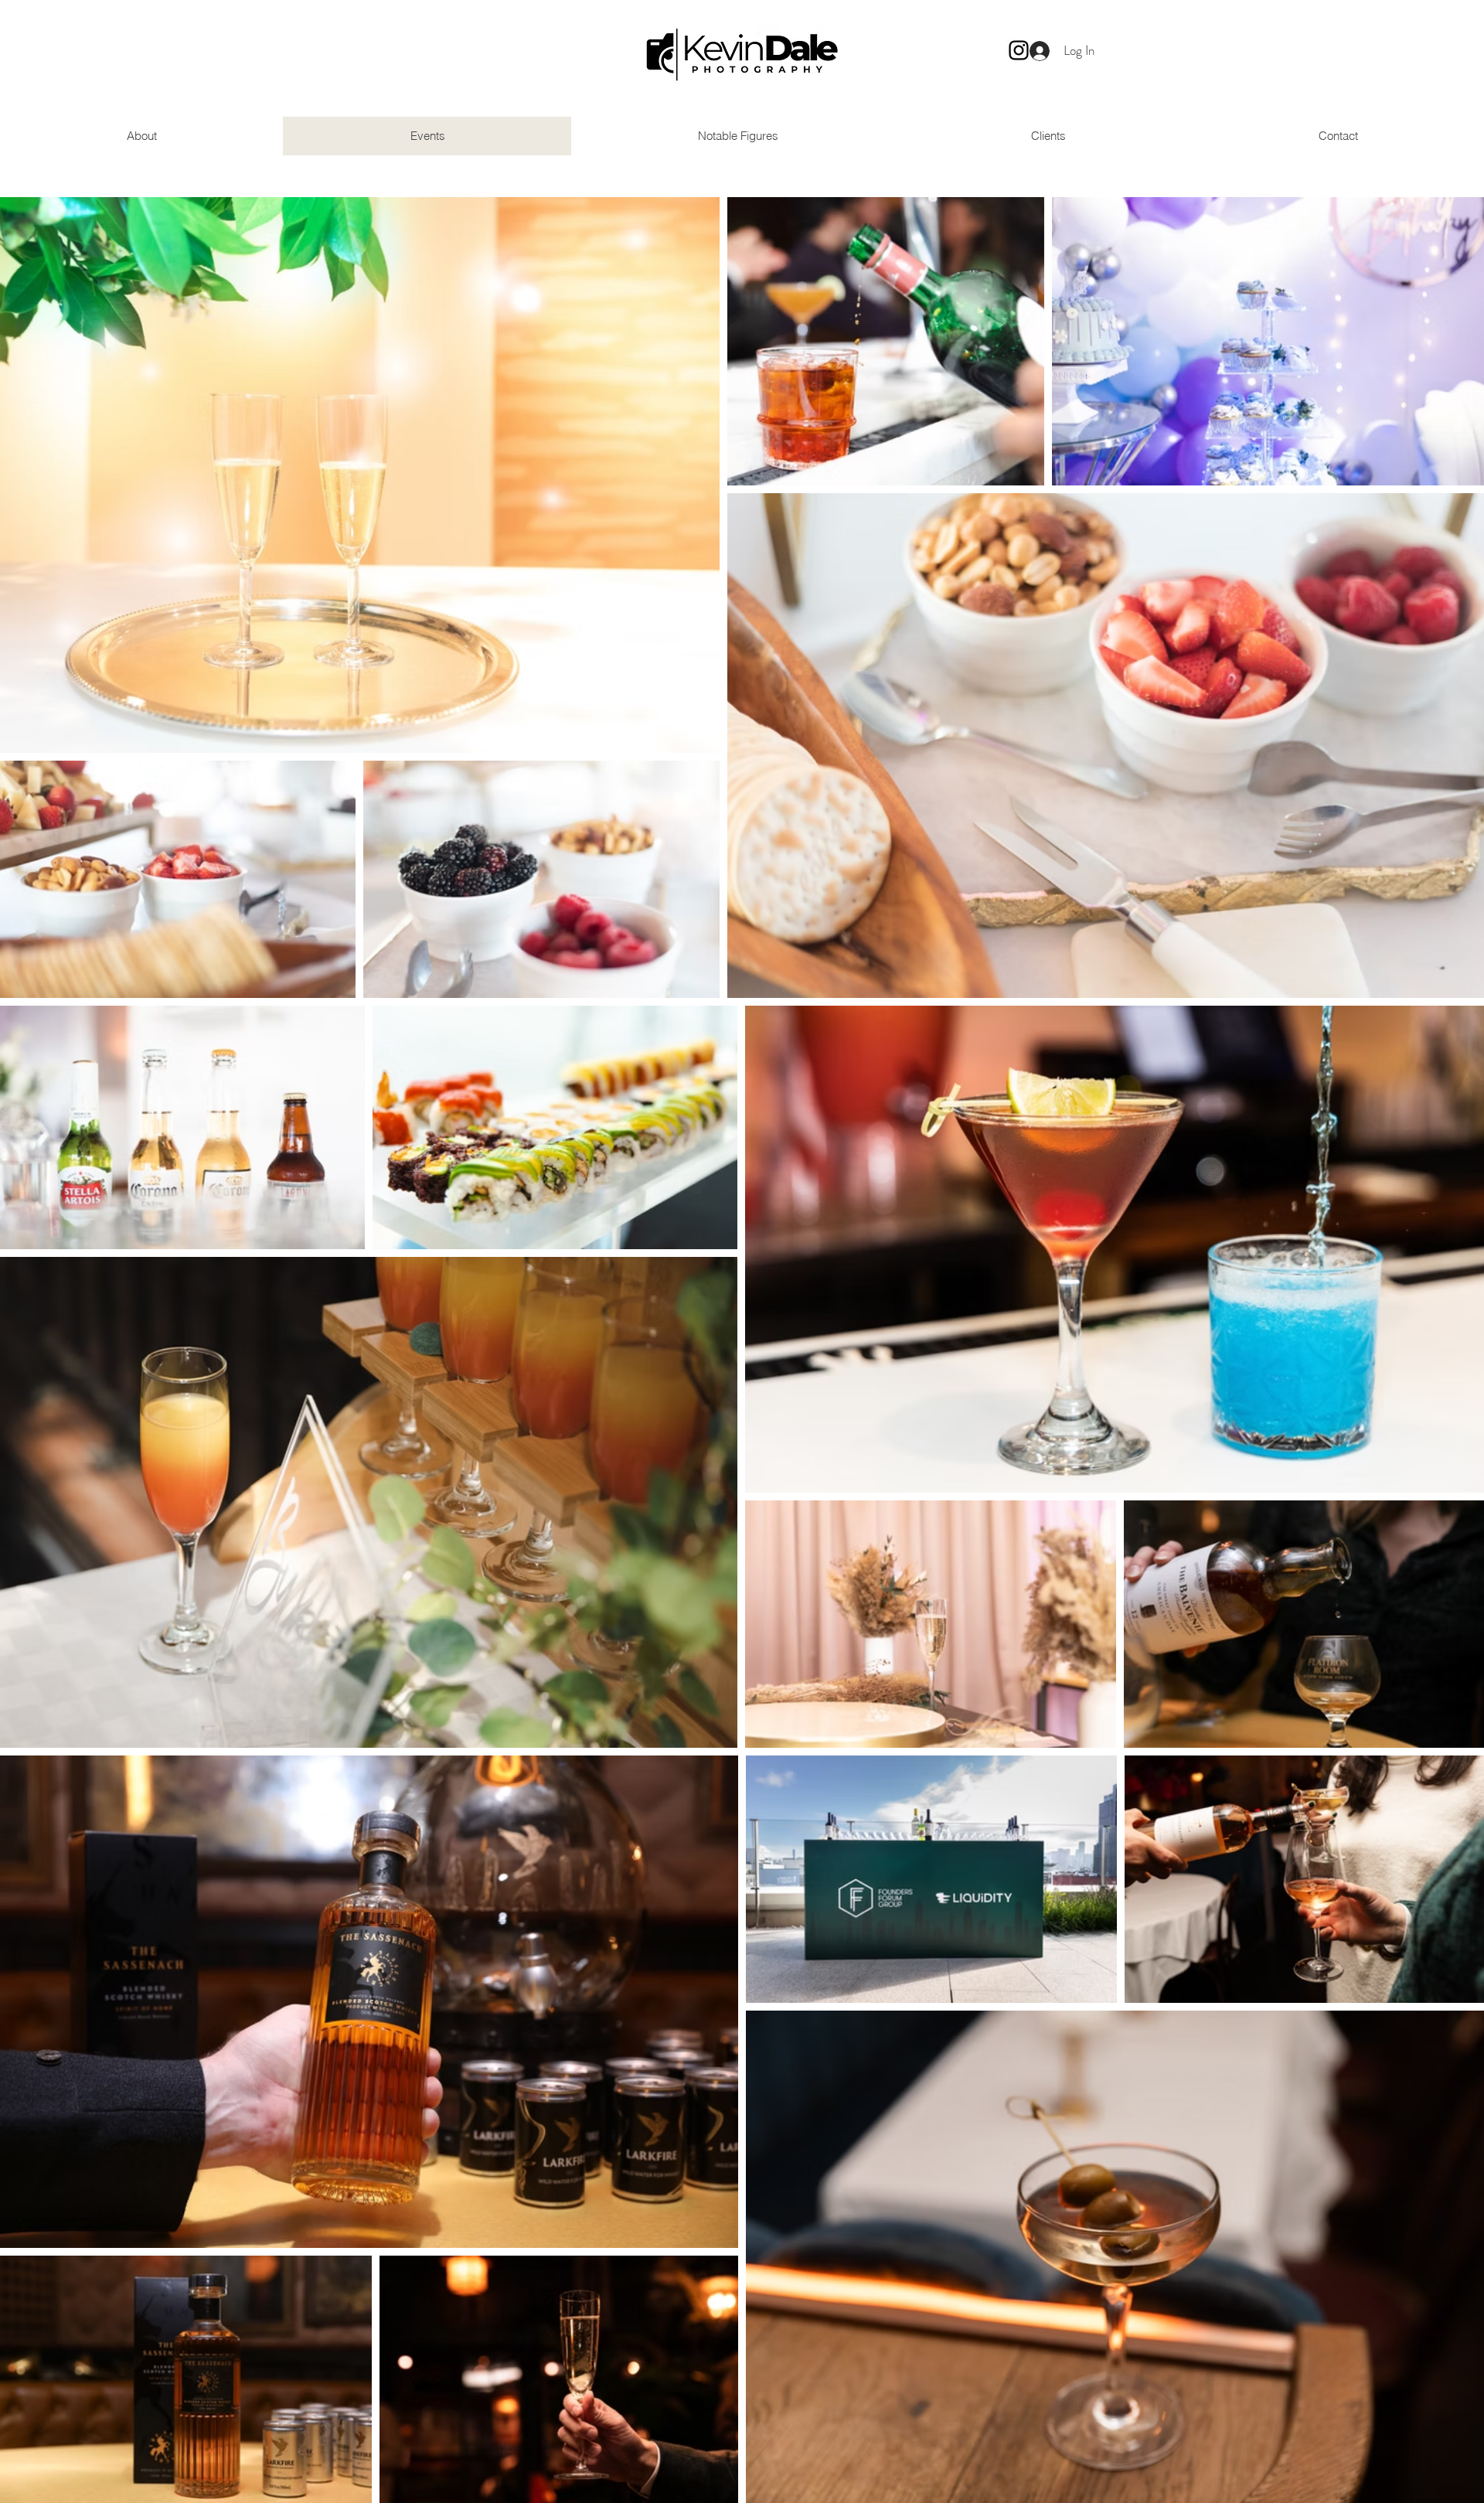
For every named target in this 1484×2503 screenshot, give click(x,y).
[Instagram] (1019, 50)
